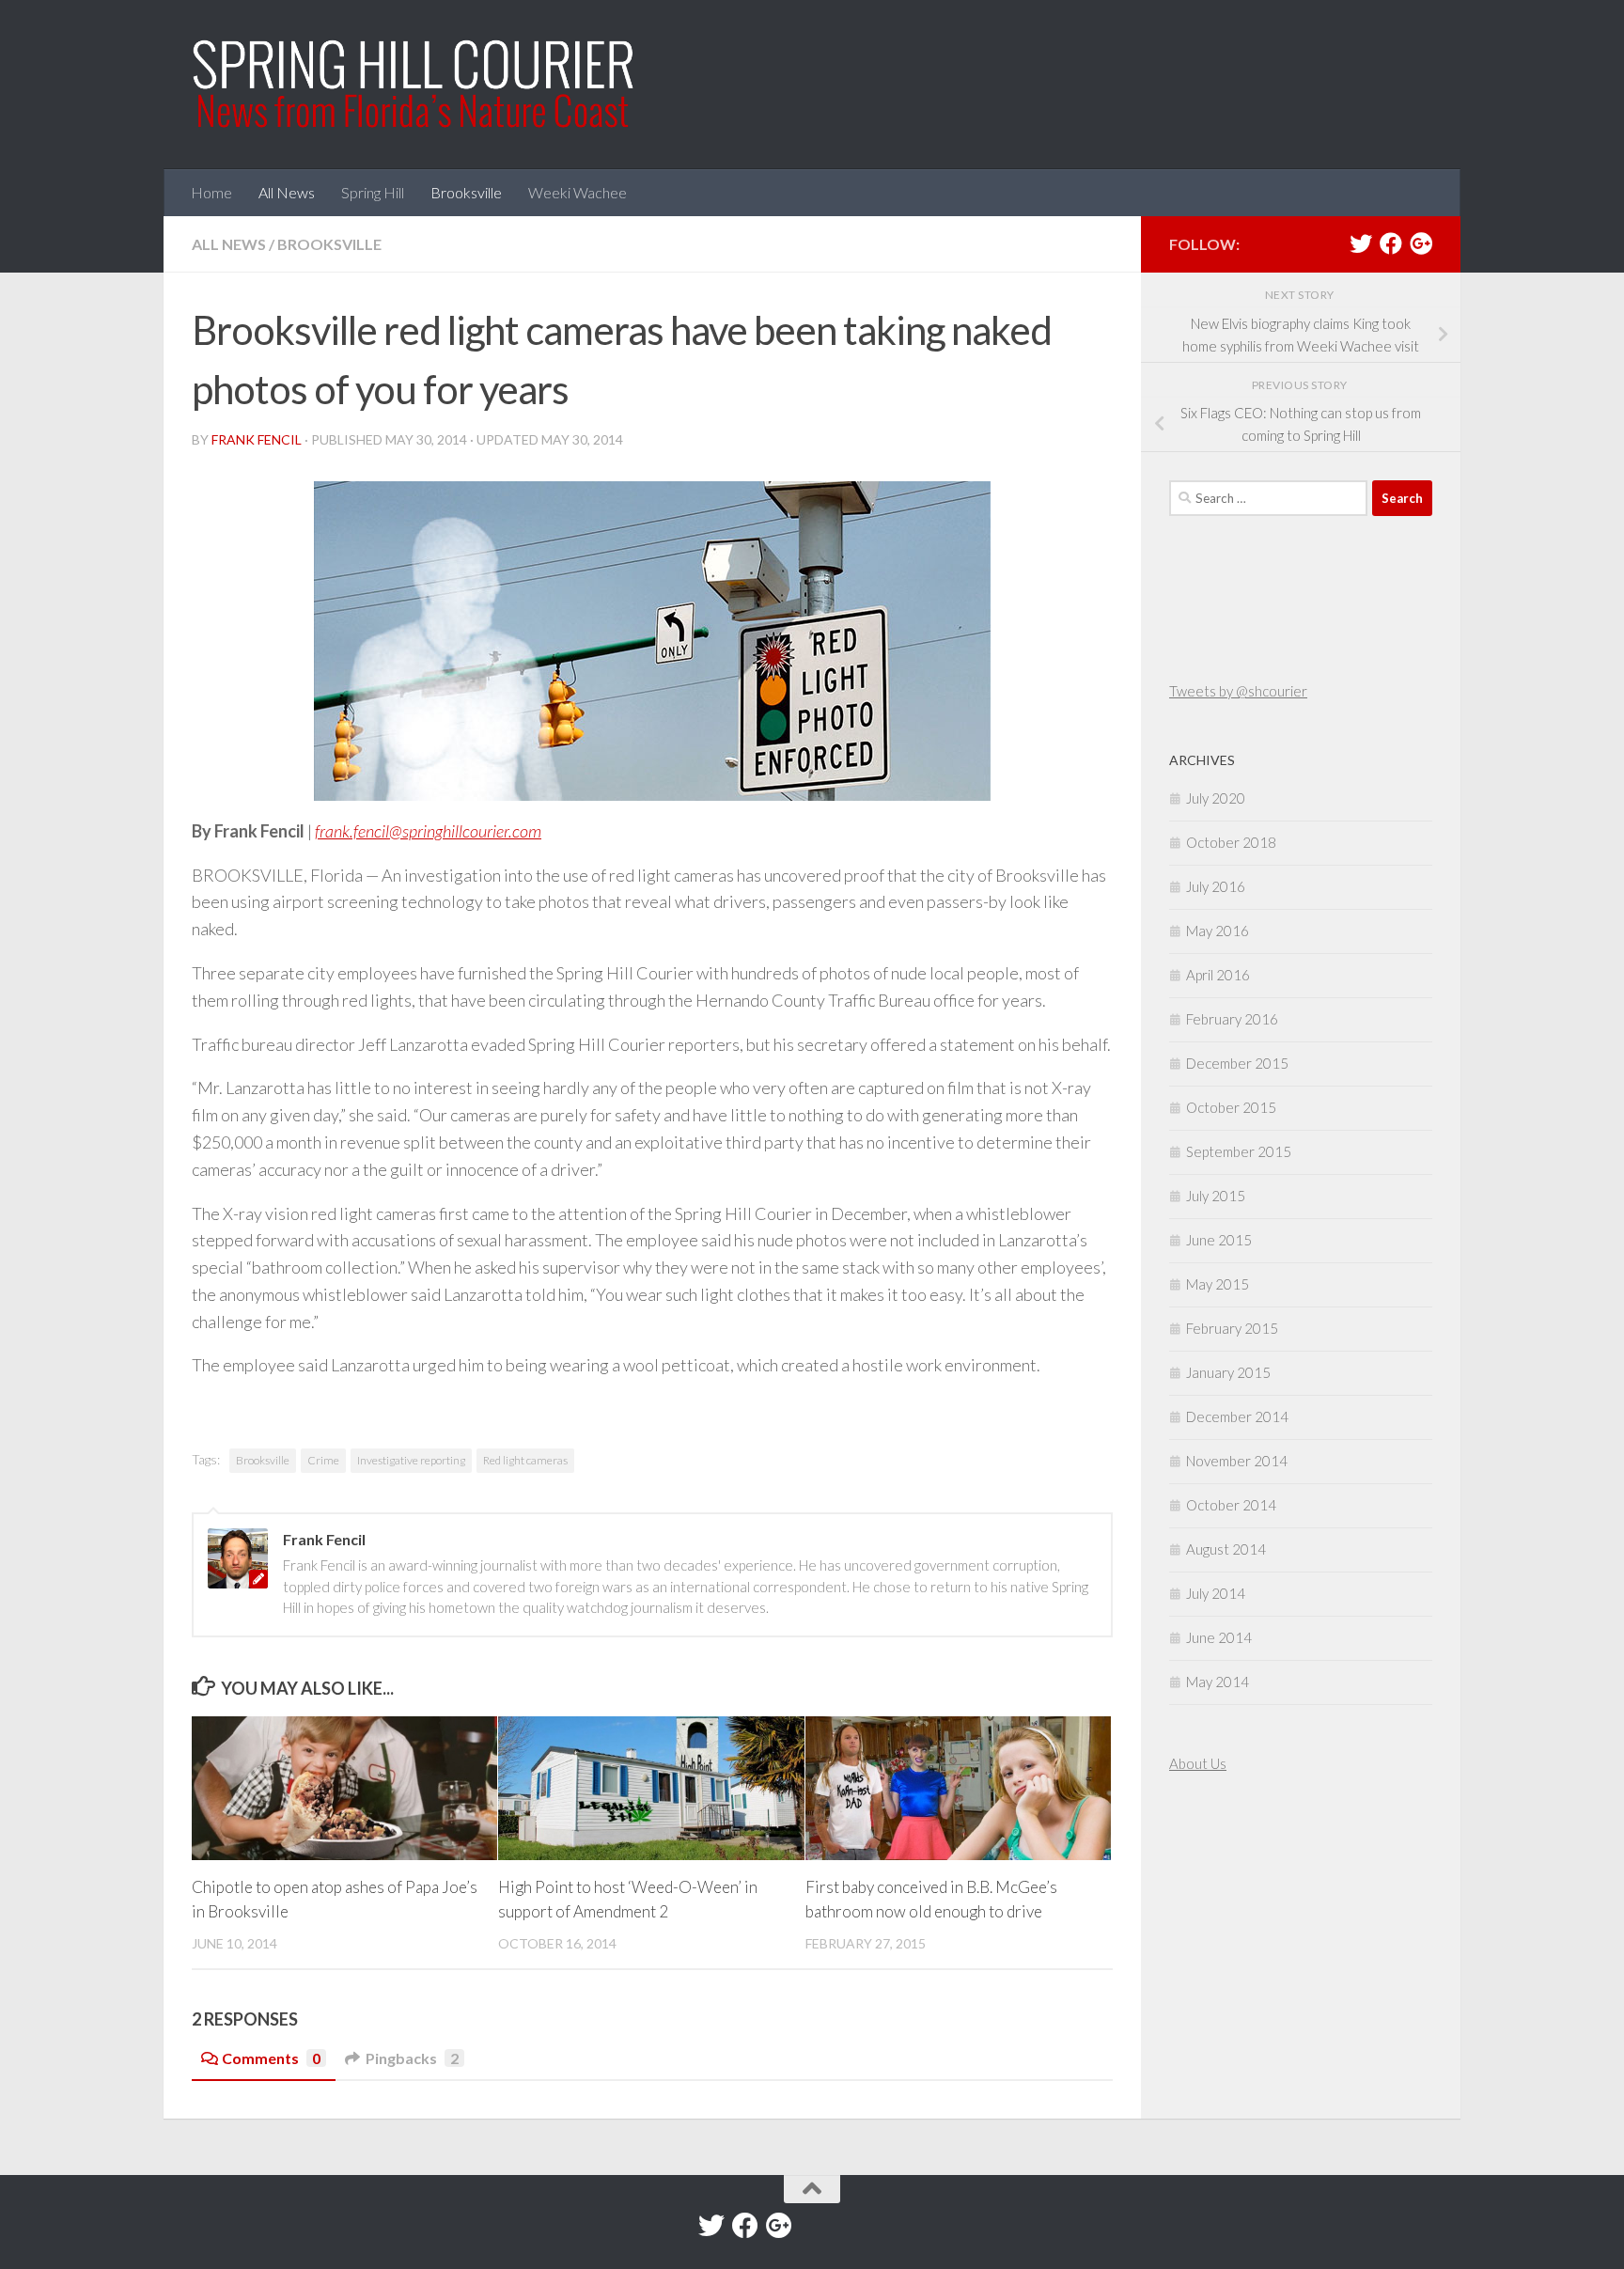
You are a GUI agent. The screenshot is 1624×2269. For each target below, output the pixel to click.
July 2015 (1216, 1196)
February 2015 (1232, 1328)
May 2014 (1218, 1682)
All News (287, 192)
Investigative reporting (411, 1460)
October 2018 (1231, 842)
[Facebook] (1391, 243)
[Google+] (1421, 243)
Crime (323, 1460)
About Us (1198, 1763)
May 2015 (1218, 1284)
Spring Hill (373, 192)
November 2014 (1237, 1461)
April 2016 (1218, 975)
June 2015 (1219, 1240)
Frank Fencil (257, 439)
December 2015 (1237, 1063)
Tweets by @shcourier (1238, 691)
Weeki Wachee (578, 192)
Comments (271, 2058)
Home (211, 192)
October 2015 (1231, 1107)
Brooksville (466, 192)
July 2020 (1216, 798)
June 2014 (1219, 1637)
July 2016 (1216, 886)
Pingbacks (412, 2058)
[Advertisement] (1226, 1934)
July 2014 (1216, 1593)
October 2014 (1231, 1505)
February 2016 (1232, 1019)
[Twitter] (1361, 243)
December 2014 (1237, 1416)
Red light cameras (525, 1460)
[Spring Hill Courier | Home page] (414, 85)
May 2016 (1218, 931)
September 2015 (1239, 1151)
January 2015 (1228, 1372)
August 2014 (1226, 1549)
